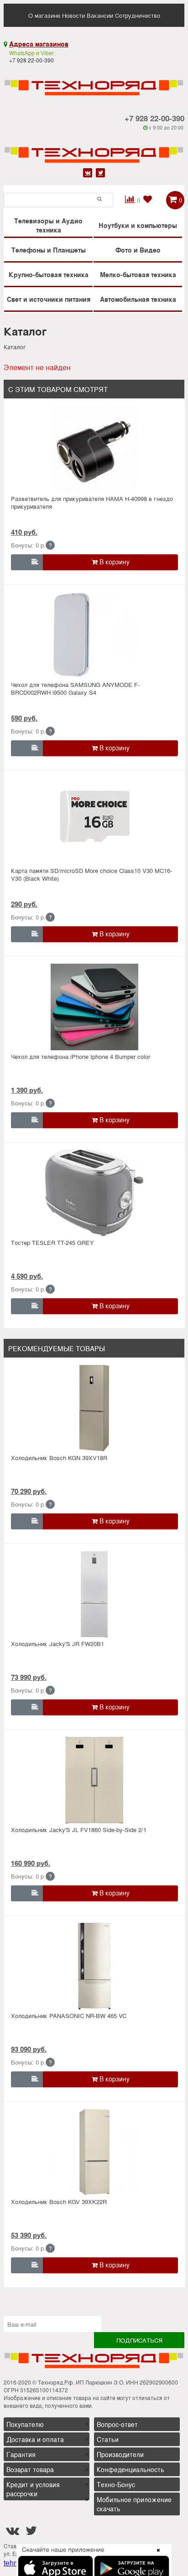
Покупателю (25, 2424)
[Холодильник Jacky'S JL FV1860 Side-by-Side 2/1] (95, 1780)
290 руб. (24, 904)
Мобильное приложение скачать (134, 2504)
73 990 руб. (29, 1677)
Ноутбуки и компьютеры (138, 225)
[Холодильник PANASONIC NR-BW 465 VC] (95, 1966)
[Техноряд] (94, 148)
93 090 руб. (29, 2049)
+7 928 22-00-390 (154, 118)
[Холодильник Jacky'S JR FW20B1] (95, 1594)
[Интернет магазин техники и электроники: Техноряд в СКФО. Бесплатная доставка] (94, 81)
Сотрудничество (138, 15)
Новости (73, 15)
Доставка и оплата (35, 2439)
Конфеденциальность (131, 2469)
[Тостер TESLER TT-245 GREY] (95, 1193)
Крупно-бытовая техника (49, 274)
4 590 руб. (27, 1276)
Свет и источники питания (49, 299)
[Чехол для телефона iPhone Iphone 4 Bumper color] (95, 1007)
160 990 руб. (31, 1863)
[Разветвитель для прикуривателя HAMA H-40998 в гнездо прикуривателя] (95, 449)
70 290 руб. (29, 1491)
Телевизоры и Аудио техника (48, 225)
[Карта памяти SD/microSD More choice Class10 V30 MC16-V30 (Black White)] (95, 821)
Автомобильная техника (138, 299)
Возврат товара (30, 2469)
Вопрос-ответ (117, 2424)
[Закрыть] (156, 2555)
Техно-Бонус (116, 2484)
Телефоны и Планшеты (49, 250)
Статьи (108, 2439)
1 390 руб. (27, 1090)
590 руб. (24, 718)
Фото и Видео (138, 250)
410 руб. (24, 532)
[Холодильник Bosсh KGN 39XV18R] (95, 1408)
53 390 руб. (29, 2235)
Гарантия (21, 2454)
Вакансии (100, 15)
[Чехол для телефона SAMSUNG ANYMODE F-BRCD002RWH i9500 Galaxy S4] (95, 635)
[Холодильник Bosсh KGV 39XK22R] (95, 2152)
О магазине (44, 15)
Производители (120, 2454)
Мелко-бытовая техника (138, 274)
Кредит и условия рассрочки (33, 2489)
